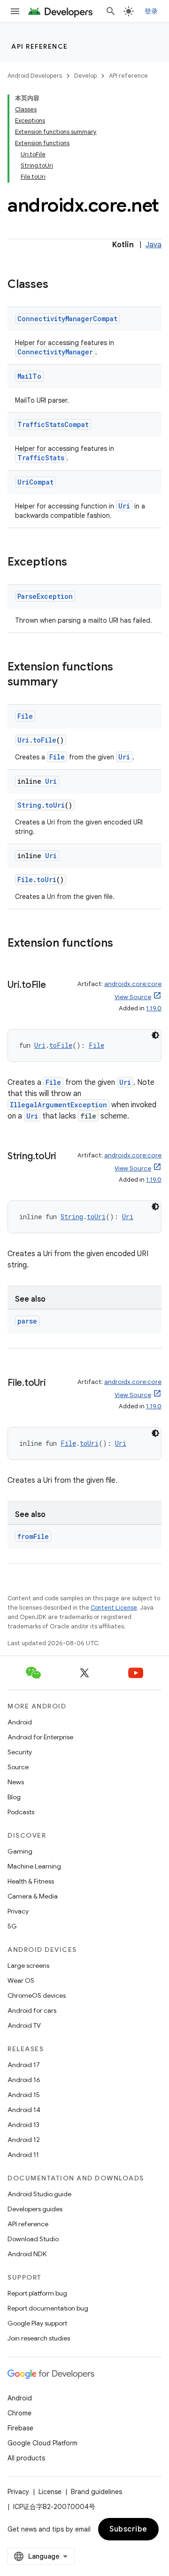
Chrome (19, 2413)
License (50, 2492)
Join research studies (39, 2338)
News (16, 1782)
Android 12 (24, 2140)
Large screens (28, 1965)
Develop (85, 76)
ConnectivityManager (55, 352)
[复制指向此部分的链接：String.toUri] (66, 1157)
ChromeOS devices (37, 1995)
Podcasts (21, 1812)
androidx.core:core (133, 984)
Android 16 (24, 2080)
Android (20, 1722)
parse (27, 1321)
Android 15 (24, 2095)
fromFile (33, 1536)
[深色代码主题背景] (155, 1035)
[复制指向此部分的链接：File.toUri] (55, 1384)
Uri (124, 506)
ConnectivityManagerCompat (67, 319)
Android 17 (24, 2065)
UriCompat (35, 482)
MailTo (29, 376)
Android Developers (35, 76)
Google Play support (37, 2323)
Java (154, 245)
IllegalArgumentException (58, 1105)
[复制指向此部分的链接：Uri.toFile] (55, 986)
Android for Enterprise (40, 1737)
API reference (40, 46)
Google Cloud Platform (42, 2443)
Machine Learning (34, 1866)
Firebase (20, 2428)
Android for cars (32, 2010)
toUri (55, 805)
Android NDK (27, 2254)
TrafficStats (41, 458)
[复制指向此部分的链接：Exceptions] (77, 563)
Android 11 (23, 2155)
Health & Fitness (31, 1881)
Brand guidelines (96, 2492)
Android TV (24, 2025)
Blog (14, 1797)
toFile (45, 740)
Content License (114, 1608)
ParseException (45, 596)
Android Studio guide (39, 2194)
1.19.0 (154, 1008)
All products (26, 2458)
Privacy (18, 1911)
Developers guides (35, 2209)
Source (18, 1767)
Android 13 (23, 2125)
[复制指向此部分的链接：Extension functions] (123, 944)
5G (12, 1926)
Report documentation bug (48, 2308)
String (29, 805)
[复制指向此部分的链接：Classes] (58, 285)
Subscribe (128, 2529)
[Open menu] (15, 11)
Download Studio (33, 2239)
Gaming (20, 1851)
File (25, 716)
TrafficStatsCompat (53, 424)
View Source (133, 997)
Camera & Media (33, 1896)
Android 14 (24, 2110)
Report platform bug (37, 2293)
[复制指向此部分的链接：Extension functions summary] (67, 683)
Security (20, 1752)
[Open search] (111, 11)
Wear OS (21, 1980)
